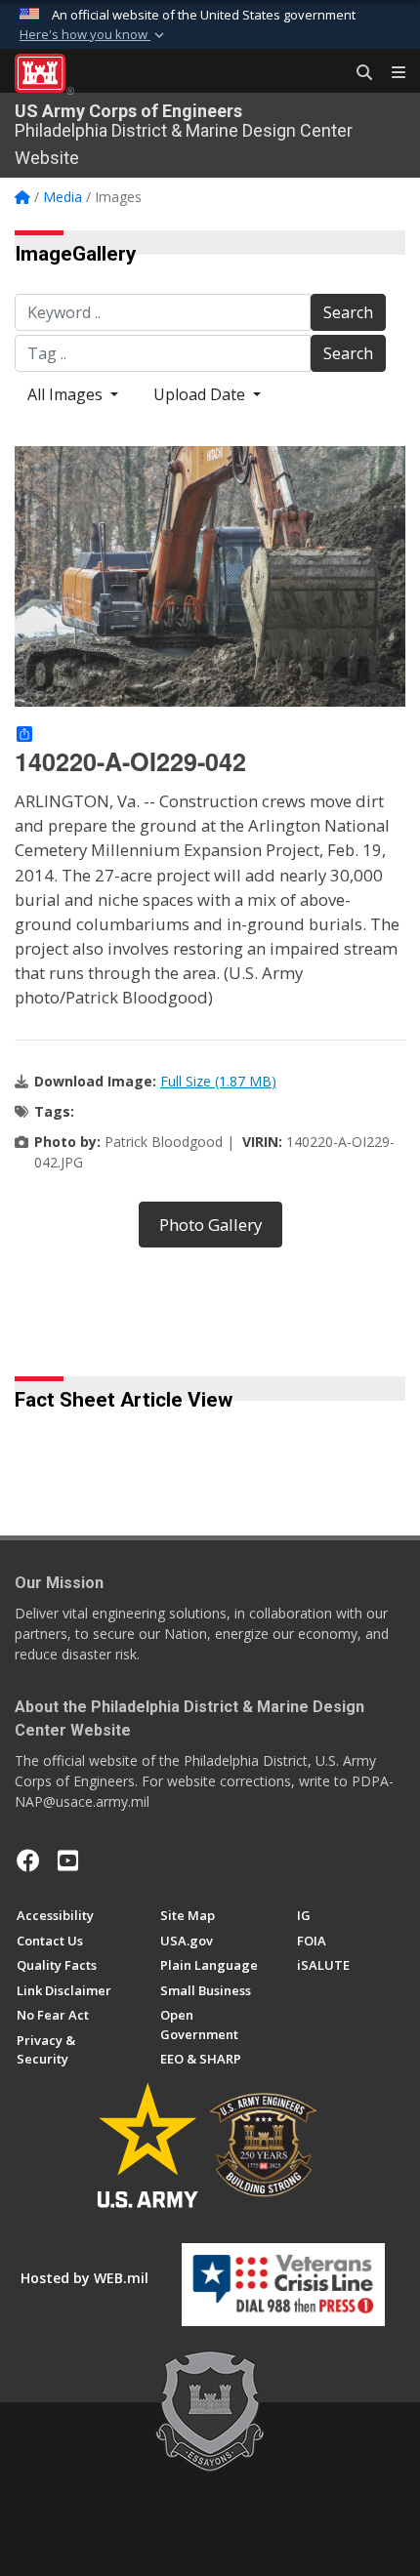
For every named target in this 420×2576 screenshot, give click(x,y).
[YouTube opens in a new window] (68, 1860)
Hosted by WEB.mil (84, 2278)
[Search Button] (357, 73)
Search (348, 312)
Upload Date (201, 394)
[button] (94, 35)
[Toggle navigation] (391, 73)
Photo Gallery (210, 1225)
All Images (67, 394)
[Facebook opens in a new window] (28, 1860)
